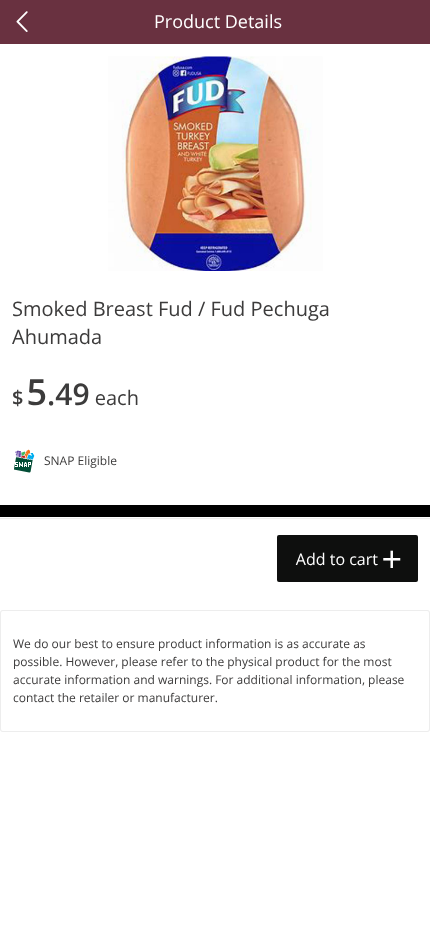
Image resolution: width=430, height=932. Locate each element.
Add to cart (337, 559)
